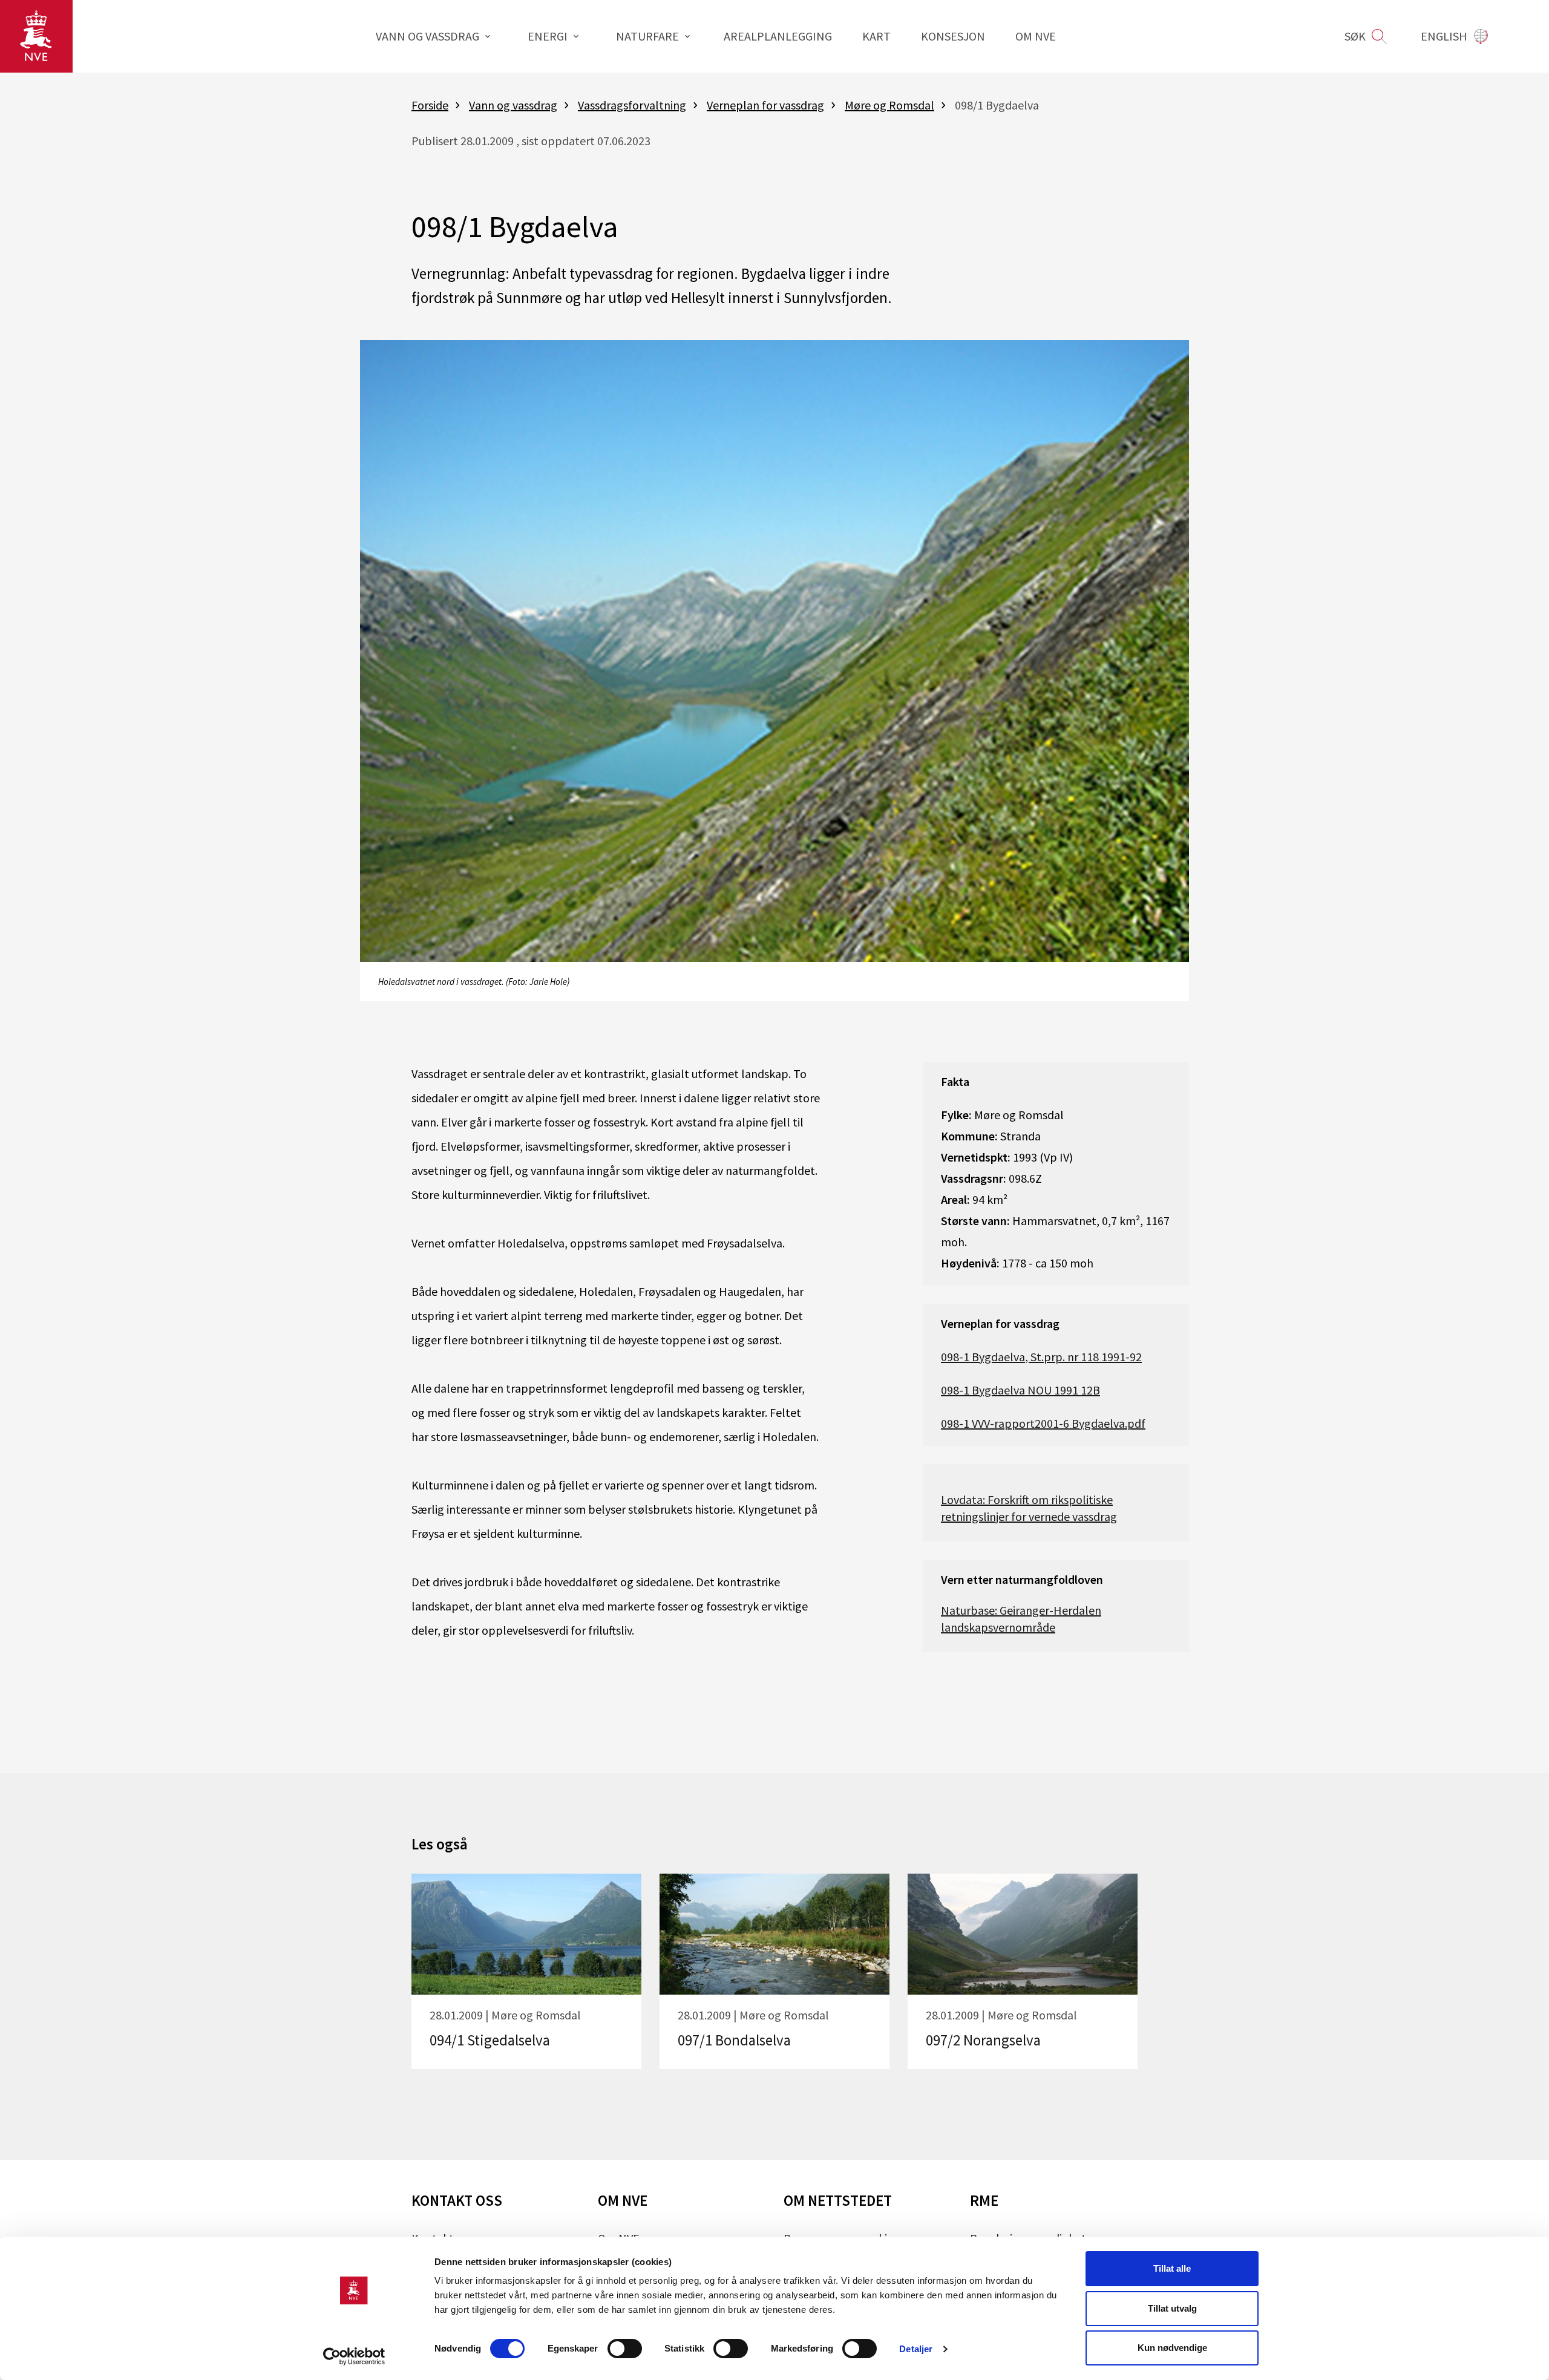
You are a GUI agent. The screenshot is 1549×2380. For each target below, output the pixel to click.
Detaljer (916, 2349)
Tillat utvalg (1172, 2308)
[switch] (625, 2349)
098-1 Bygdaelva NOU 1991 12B (1020, 1390)
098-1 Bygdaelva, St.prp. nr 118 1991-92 (1041, 1357)
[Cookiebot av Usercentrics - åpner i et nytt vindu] (354, 2356)
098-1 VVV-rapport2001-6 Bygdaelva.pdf (1043, 1423)
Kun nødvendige (1172, 2348)
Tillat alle (1172, 2268)
